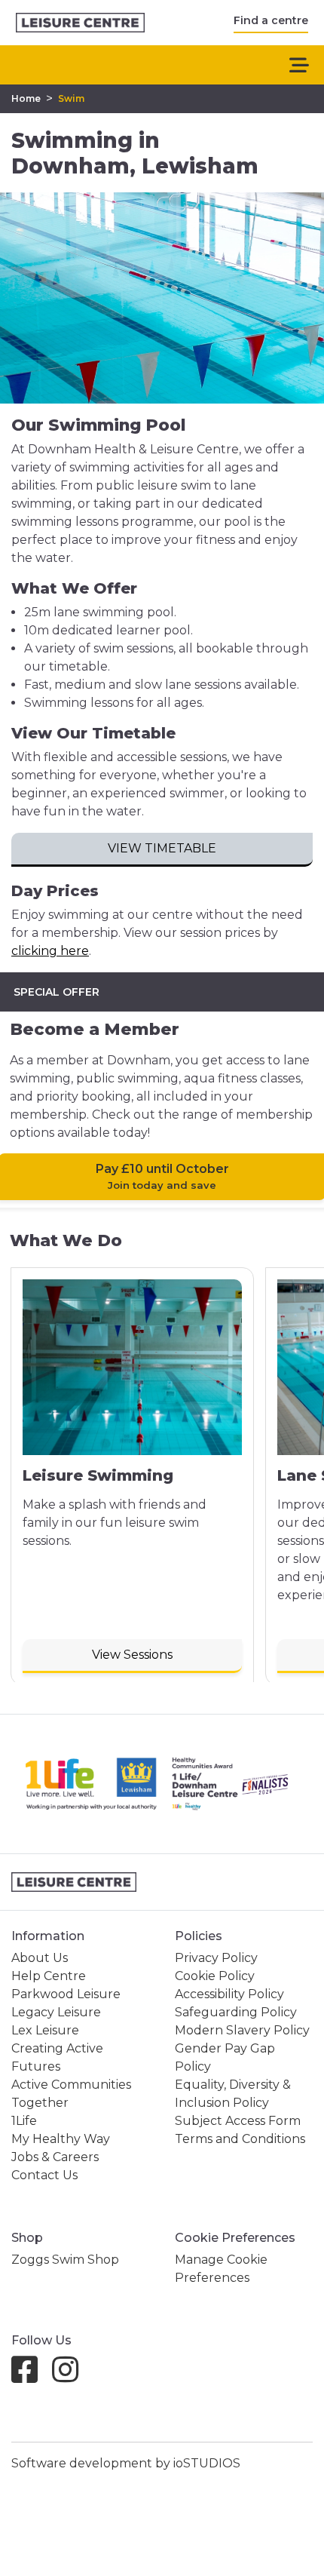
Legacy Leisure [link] (56, 2012)
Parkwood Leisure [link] (66, 1994)
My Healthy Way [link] (61, 2139)
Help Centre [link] (49, 1976)
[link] (80, 23)
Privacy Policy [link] (216, 1958)
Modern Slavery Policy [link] (242, 2030)
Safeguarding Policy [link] (236, 2012)
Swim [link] (71, 98)
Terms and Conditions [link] (240, 2139)
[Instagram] (71, 2376)
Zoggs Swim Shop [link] (65, 2260)
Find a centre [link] (271, 20)
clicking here (50, 951)
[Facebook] (31, 2376)
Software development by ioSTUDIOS (126, 2463)
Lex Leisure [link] (45, 2030)
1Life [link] (24, 2121)
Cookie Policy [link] (215, 1976)
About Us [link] (40, 1958)
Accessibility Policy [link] (229, 1994)
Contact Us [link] (44, 2175)
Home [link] (26, 98)
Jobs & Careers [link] (55, 2157)
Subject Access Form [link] (238, 2121)
